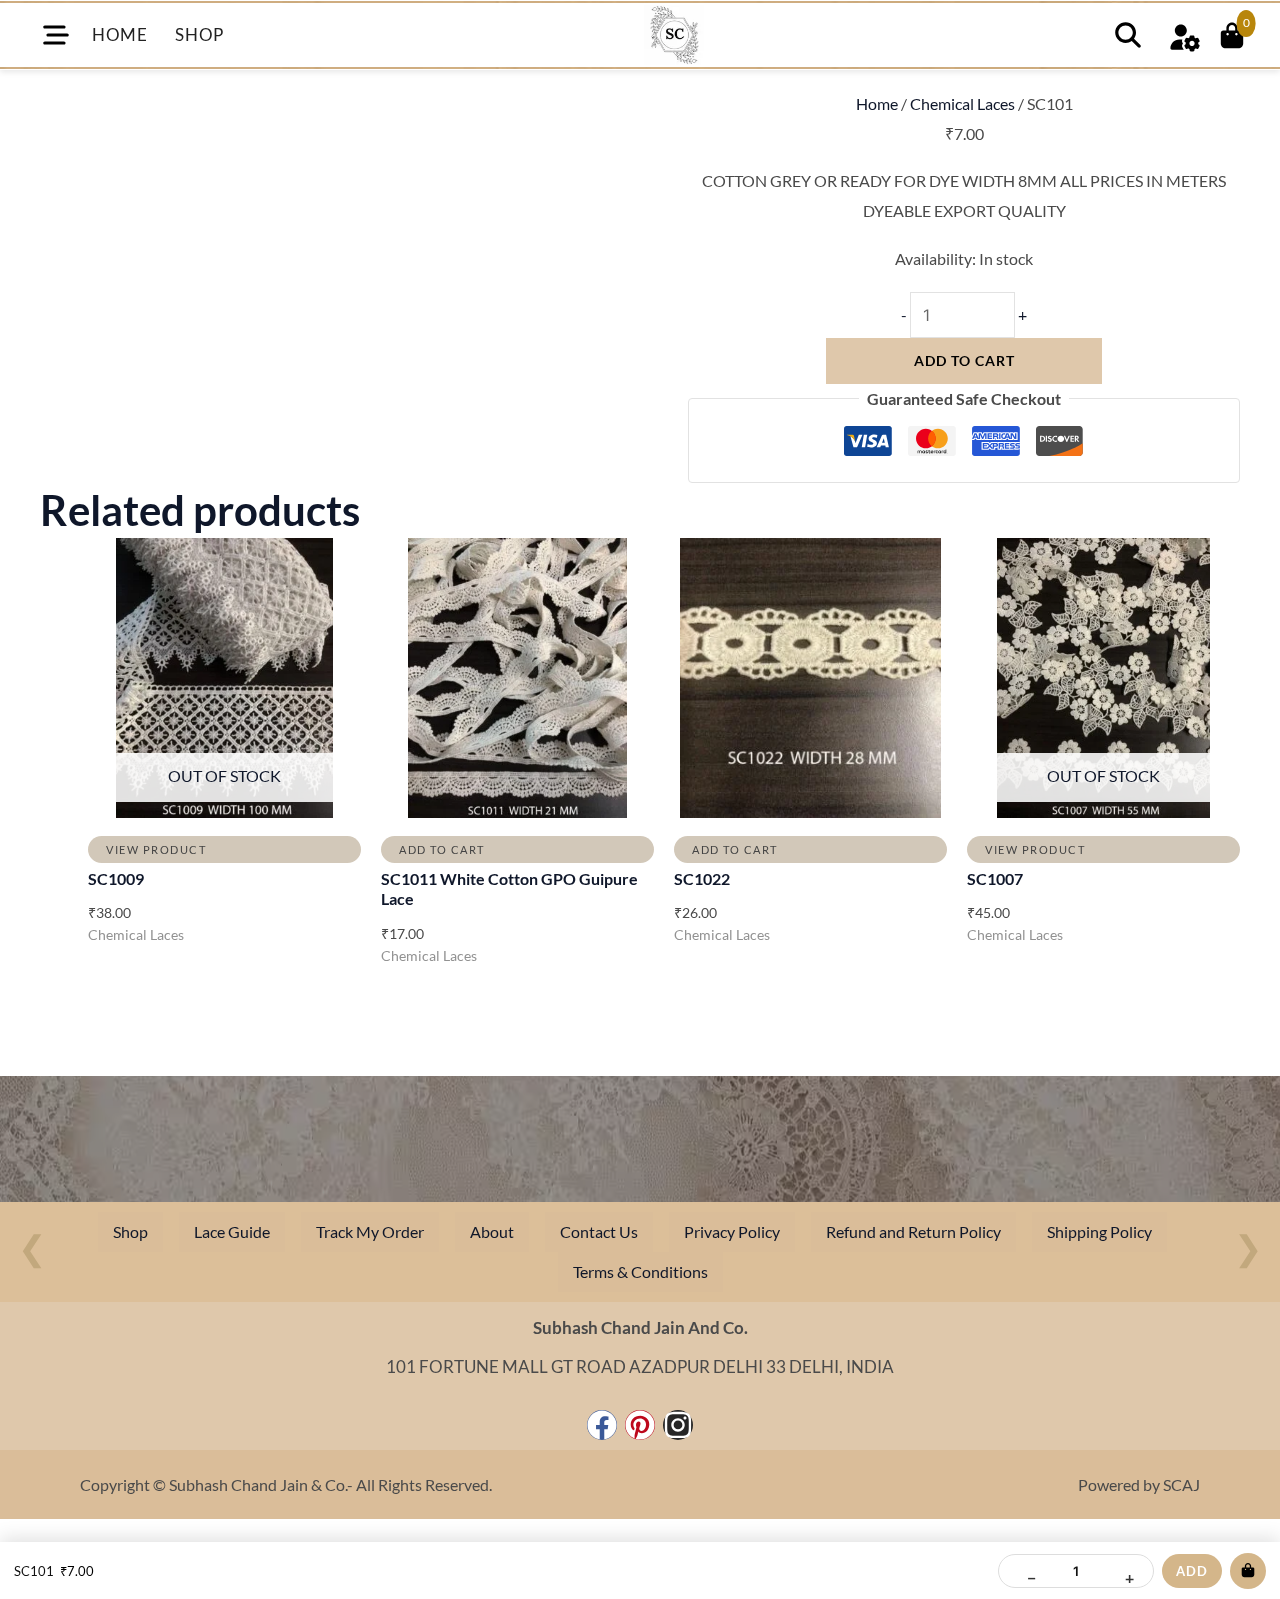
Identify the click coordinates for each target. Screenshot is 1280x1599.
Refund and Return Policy (913, 1231)
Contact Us (599, 1231)
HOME (119, 34)
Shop (130, 1231)
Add (1192, 1571)
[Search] (1128, 35)
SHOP (199, 34)
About (492, 1231)
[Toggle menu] (56, 35)
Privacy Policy (732, 1231)
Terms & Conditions (640, 1271)
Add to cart (964, 360)
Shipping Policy (1099, 1231)
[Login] (1184, 34)
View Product (156, 849)
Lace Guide (232, 1231)
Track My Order (370, 1231)
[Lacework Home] (674, 35)
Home (877, 103)
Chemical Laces (962, 103)
